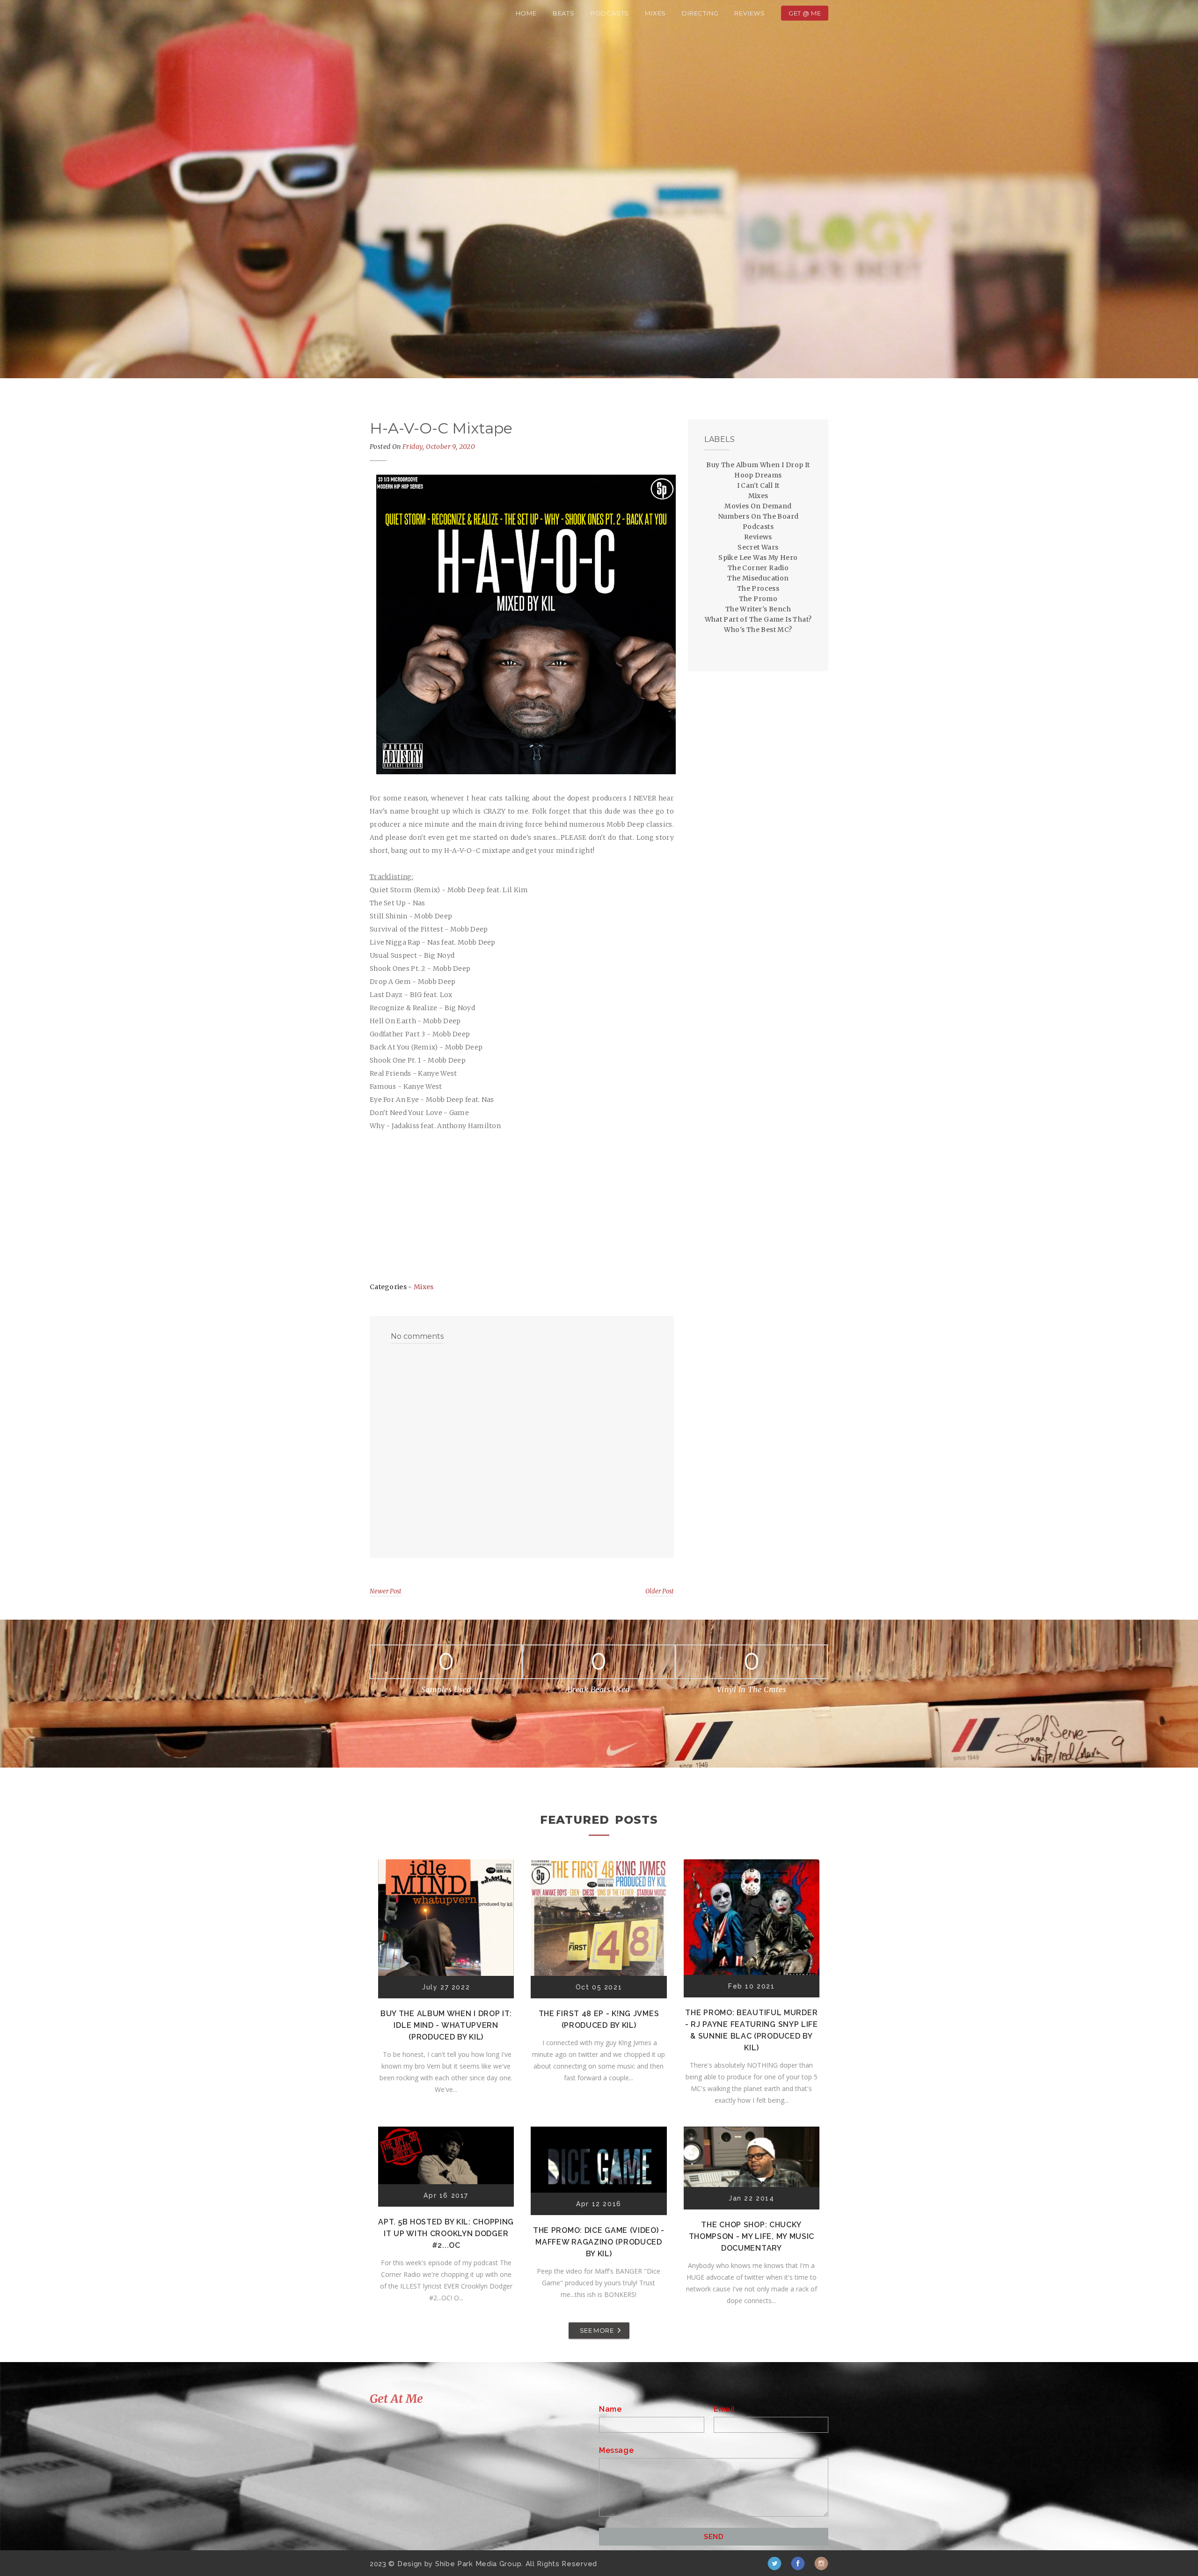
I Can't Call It (758, 485)
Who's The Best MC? (758, 630)
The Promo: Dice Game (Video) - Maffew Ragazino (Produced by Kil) (599, 2242)
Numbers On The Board (758, 516)
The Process (758, 588)
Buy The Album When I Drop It (758, 465)
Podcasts (610, 13)
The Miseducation (758, 578)
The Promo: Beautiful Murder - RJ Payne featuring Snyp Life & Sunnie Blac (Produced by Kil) (752, 2030)
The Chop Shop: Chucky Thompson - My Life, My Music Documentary (752, 2236)
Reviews (750, 13)
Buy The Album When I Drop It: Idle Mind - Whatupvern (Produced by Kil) (446, 2025)
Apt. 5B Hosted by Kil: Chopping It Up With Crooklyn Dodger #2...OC (446, 2234)
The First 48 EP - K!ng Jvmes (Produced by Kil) (599, 2019)
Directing (700, 13)
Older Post (660, 1591)
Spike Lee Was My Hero (758, 558)
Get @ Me (805, 13)
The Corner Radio (758, 568)
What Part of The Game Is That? (758, 619)
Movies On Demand (758, 506)
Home (526, 13)
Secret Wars (758, 547)
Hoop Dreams (758, 475)
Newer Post (386, 1591)
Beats (564, 13)
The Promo (758, 599)
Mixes (655, 13)
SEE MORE (597, 2330)
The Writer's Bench (758, 609)
